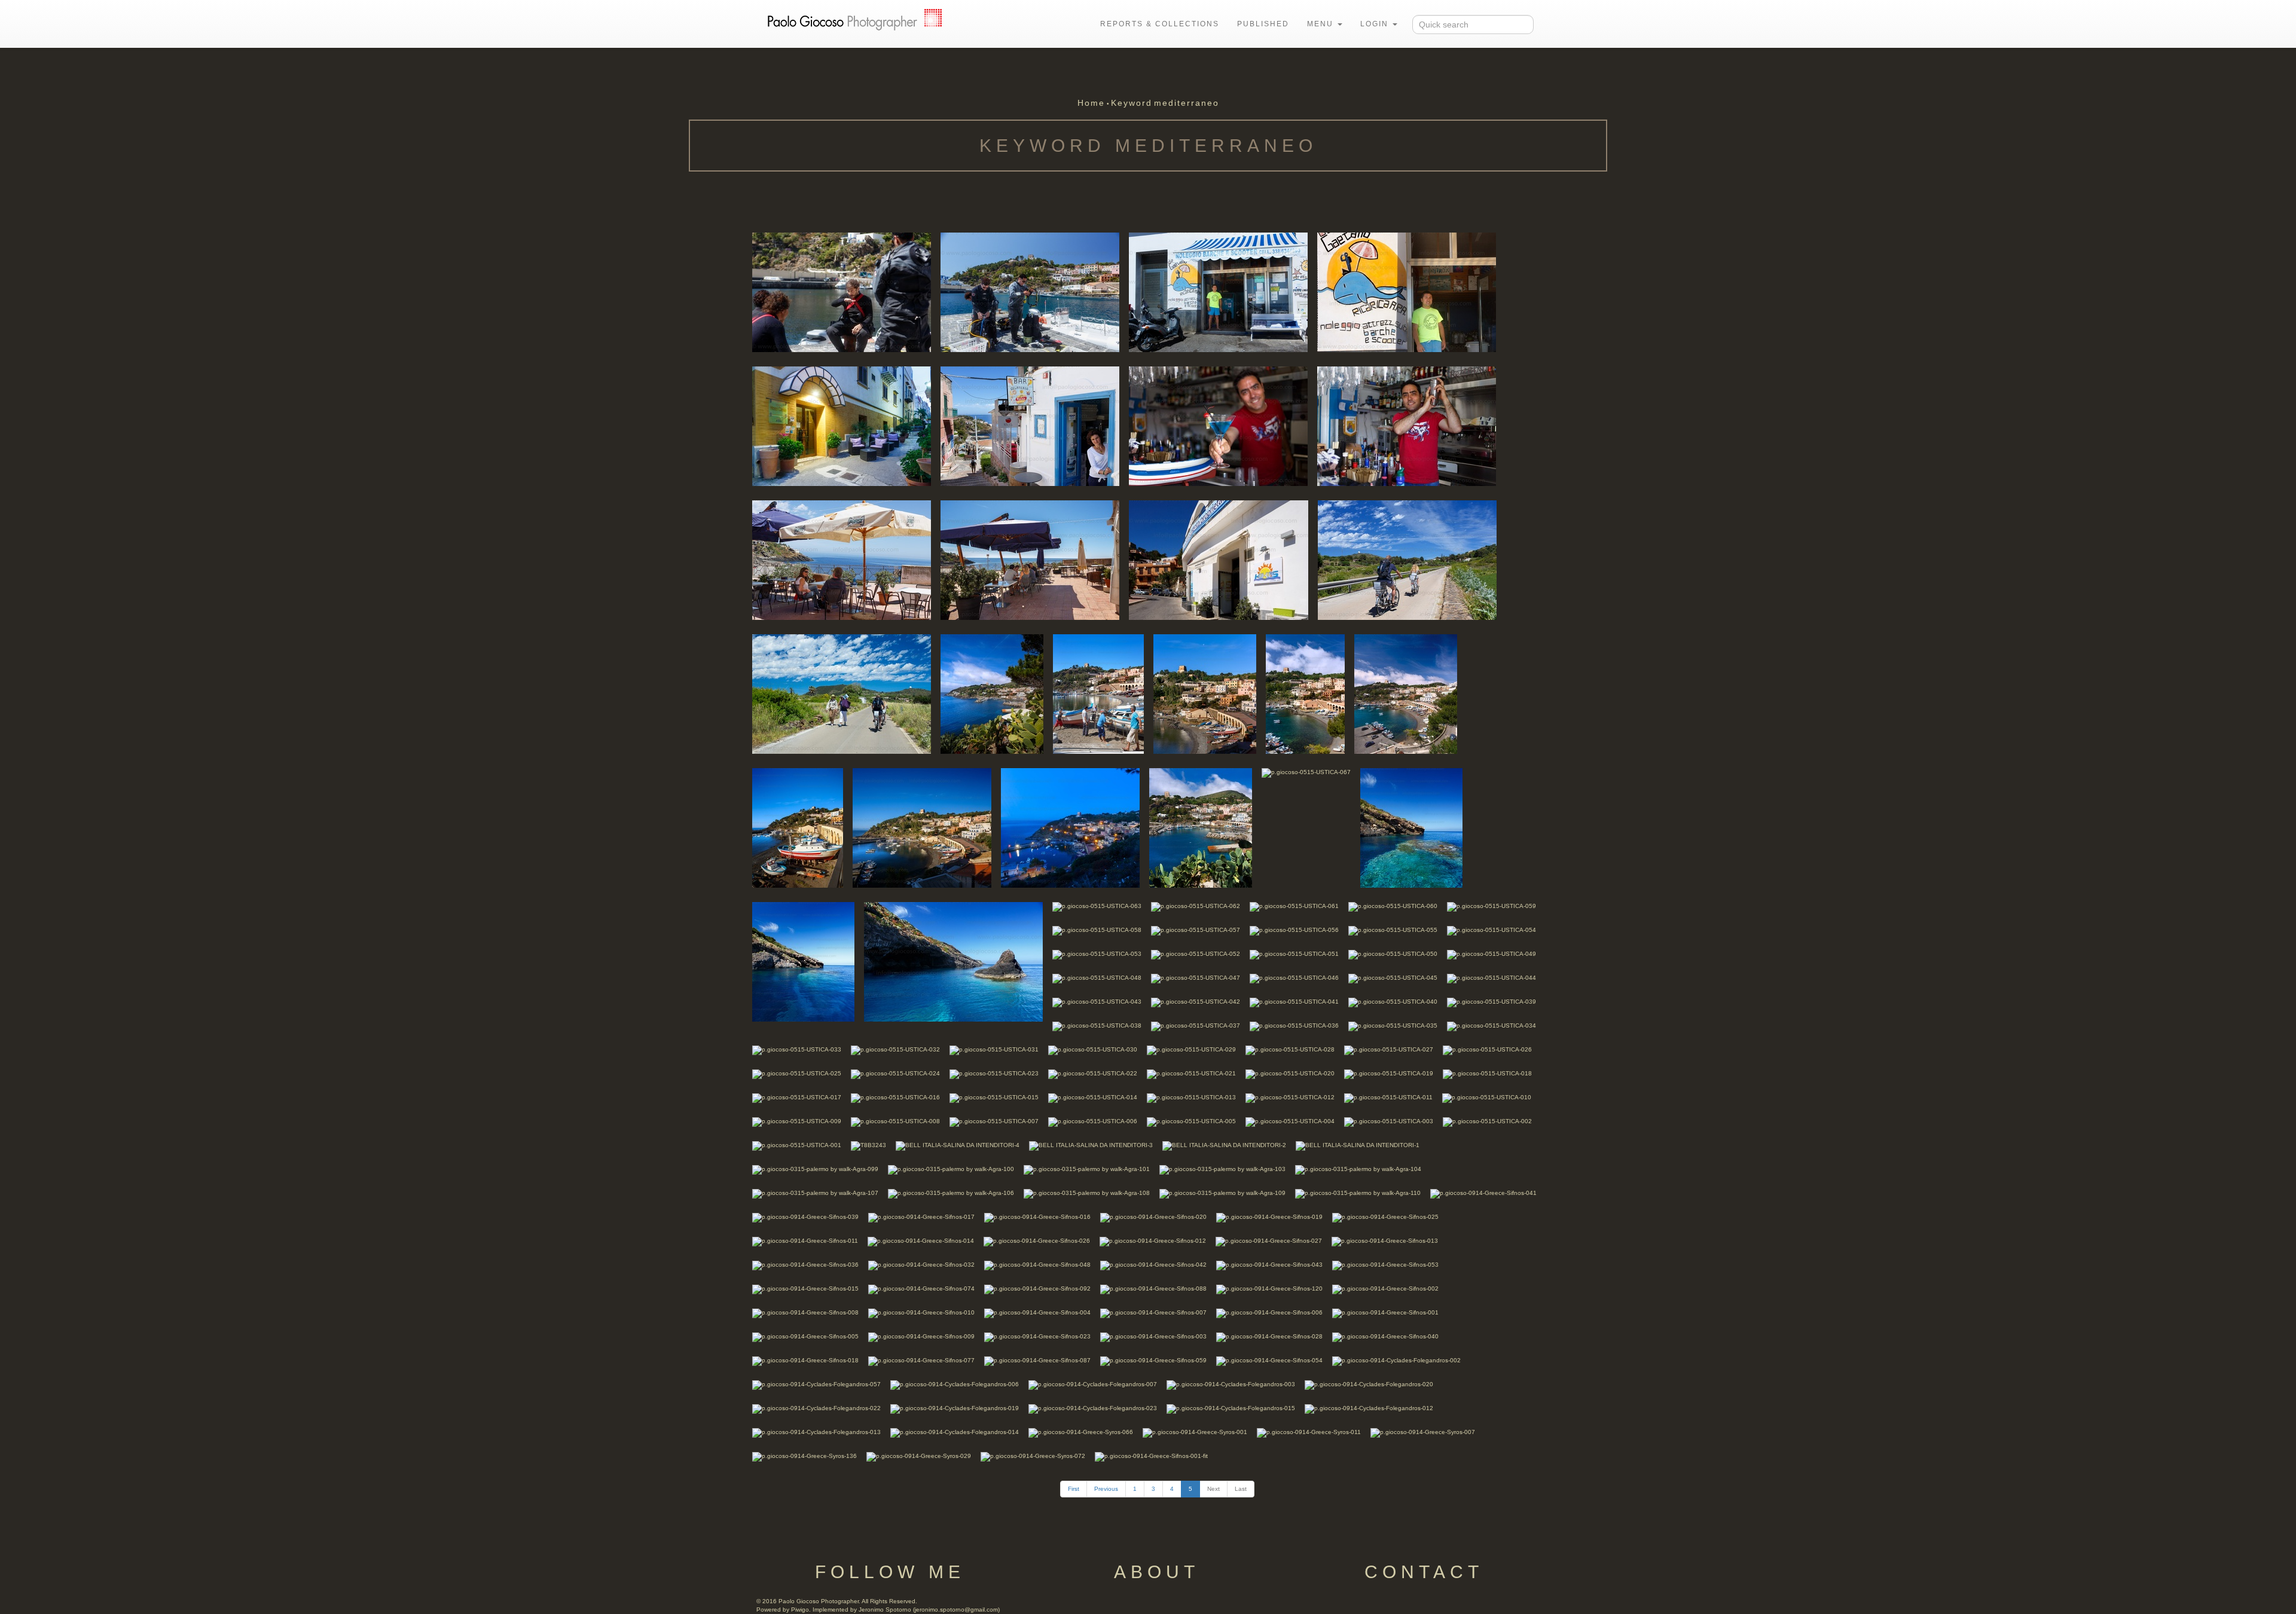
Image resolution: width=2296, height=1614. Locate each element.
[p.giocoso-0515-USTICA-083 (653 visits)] (1407, 425)
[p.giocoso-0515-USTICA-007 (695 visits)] (994, 1121)
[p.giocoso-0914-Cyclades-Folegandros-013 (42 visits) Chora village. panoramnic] (816, 1432)
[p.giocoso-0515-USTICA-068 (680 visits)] (1201, 827)
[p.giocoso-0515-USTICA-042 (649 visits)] (1196, 1002)
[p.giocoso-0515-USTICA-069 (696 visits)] (1070, 827)
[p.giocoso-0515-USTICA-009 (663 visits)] (797, 1121)
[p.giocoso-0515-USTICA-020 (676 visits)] (1290, 1073)
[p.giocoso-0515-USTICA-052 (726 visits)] (1196, 954)
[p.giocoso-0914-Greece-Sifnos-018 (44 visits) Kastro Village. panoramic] (805, 1360)
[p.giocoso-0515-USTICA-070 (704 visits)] (922, 827)
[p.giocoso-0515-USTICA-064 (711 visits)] (953, 961)
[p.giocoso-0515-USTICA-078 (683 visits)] (1407, 559)
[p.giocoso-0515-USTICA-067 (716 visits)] (1306, 772)
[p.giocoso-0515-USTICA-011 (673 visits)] (1388, 1097)
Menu (1322, 24)
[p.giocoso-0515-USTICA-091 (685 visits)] (1030, 291)
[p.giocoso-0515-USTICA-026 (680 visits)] (1487, 1049)
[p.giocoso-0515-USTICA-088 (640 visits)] (842, 425)
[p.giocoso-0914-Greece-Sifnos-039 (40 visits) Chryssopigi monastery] (805, 1217)
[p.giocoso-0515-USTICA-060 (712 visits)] (1393, 906)
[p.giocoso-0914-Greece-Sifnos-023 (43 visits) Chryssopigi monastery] (1037, 1336)
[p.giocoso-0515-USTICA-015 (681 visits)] (994, 1097)
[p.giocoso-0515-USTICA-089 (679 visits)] (1407, 291)
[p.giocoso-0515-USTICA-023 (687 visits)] (994, 1073)
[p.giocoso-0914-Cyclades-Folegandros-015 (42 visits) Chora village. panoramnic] (1231, 1408)
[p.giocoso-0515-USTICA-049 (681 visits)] (1492, 954)
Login (1376, 24)
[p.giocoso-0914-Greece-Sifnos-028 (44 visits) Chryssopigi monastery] (1269, 1336)
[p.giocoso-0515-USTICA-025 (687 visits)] (797, 1073)
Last (1241, 1489)
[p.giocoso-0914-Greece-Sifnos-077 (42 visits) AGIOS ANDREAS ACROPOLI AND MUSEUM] (921, 1360)
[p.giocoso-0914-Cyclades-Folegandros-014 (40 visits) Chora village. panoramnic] (955, 1432)
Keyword (1132, 103)
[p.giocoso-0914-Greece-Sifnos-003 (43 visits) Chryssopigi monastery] (1153, 1336)
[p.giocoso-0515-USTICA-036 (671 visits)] (1294, 1025)
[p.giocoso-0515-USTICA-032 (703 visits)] (895, 1049)
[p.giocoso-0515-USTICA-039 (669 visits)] (1492, 1002)
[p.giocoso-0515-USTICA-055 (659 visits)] (1393, 930)
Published (1263, 24)
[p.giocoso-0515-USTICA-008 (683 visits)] (895, 1121)
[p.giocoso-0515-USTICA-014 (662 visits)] (1093, 1097)
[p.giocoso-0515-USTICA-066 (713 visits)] (1411, 827)
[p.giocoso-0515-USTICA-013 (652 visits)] (1191, 1097)
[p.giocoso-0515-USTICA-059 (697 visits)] (1492, 906)
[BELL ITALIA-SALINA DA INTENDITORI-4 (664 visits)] (958, 1145)
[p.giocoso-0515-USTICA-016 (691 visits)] (895, 1097)
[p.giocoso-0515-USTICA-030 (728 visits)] (1093, 1049)
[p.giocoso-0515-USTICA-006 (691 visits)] (1093, 1121)
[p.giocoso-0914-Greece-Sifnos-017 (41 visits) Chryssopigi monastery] (921, 1217)
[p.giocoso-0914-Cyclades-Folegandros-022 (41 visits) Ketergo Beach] (816, 1408)
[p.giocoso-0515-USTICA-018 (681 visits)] (1487, 1073)
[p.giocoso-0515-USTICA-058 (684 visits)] (1097, 930)
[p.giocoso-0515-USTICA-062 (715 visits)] (1196, 906)
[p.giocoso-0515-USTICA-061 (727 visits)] (1294, 906)
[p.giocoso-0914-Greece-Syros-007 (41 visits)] (1423, 1432)
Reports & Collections (1160, 24)
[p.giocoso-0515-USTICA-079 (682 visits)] (1219, 559)
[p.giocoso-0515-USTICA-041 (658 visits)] (1294, 1002)
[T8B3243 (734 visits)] (868, 1145)
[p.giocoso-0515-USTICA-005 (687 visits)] (1191, 1121)
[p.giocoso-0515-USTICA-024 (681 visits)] (895, 1073)
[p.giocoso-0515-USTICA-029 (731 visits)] (1191, 1049)
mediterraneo (1187, 103)
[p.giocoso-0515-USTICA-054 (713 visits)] (1492, 930)
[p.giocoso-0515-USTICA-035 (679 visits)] (1393, 1025)
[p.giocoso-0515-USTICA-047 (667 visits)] (1196, 978)
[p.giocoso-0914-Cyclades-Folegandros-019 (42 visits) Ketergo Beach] (955, 1408)
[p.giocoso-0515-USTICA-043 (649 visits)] (1097, 1002)
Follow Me (890, 1572)
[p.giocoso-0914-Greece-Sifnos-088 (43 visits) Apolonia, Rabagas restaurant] (1153, 1289)
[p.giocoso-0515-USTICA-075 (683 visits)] (1098, 693)
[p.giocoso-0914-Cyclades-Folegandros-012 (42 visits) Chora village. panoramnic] (1369, 1408)
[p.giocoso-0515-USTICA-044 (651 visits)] (1492, 978)
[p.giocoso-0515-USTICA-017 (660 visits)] (797, 1097)
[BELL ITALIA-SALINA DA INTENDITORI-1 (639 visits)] (1358, 1145)
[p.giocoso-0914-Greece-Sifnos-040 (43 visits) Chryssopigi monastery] (1385, 1336)
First (1074, 1489)
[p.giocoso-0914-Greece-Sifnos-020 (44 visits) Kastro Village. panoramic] (1153, 1217)
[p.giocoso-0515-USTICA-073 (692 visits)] (1305, 693)
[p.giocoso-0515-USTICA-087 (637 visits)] (1030, 425)
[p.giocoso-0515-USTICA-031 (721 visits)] (994, 1049)
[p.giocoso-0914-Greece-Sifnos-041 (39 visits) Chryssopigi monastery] (1483, 1193)
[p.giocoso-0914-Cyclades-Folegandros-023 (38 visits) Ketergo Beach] (1093, 1408)
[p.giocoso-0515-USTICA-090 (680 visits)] (1218, 291)
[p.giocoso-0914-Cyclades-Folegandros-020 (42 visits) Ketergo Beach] (1369, 1384)
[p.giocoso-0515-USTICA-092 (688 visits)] (842, 291)
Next (1213, 1489)
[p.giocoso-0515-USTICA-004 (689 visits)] (1290, 1121)
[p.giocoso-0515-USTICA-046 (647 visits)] (1294, 978)
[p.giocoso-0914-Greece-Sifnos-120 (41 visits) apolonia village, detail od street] (1269, 1289)
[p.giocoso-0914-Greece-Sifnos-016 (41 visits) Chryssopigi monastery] (1037, 1217)
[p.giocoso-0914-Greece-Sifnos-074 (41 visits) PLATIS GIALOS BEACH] (921, 1289)
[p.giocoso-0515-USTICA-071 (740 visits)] (798, 827)
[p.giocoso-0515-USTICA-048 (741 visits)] (1097, 978)
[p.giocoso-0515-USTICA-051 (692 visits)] (1294, 954)
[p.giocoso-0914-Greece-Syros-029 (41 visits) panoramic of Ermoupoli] (919, 1456)
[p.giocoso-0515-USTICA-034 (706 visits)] (1492, 1025)
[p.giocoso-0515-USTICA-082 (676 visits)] (842, 559)
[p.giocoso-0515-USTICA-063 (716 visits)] (1097, 906)
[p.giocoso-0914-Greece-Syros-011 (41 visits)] (1309, 1432)
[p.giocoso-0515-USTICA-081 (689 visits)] (1030, 559)
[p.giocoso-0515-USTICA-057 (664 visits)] (1196, 930)
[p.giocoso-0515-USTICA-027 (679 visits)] (1389, 1049)
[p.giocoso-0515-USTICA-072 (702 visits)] (1406, 693)
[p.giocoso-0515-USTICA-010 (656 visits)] (1487, 1097)
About (1157, 1572)
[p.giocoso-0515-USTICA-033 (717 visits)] (797, 1049)
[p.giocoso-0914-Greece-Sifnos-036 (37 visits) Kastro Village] (805, 1265)
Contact (1424, 1572)
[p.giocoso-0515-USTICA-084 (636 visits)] (1218, 425)
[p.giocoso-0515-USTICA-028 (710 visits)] (1290, 1049)
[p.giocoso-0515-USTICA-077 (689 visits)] (842, 693)
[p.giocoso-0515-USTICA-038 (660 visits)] (1097, 1025)
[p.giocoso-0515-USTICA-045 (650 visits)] (1393, 978)
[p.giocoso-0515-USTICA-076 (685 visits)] (992, 693)
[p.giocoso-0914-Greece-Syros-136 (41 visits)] (804, 1456)
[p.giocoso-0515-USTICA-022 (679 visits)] (1093, 1073)
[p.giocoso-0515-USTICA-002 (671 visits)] (1487, 1121)
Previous (1106, 1489)
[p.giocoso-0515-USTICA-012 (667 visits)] (1290, 1097)
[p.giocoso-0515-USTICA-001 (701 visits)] (797, 1145)
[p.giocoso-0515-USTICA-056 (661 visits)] (1294, 930)
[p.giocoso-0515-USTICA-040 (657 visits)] (1393, 1002)
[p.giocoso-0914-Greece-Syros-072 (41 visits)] (1033, 1456)
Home (1091, 103)
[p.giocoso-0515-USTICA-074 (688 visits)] (1205, 693)
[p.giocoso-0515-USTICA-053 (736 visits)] (1097, 954)
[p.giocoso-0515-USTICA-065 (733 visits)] (803, 961)
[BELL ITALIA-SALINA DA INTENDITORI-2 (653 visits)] (1224, 1145)
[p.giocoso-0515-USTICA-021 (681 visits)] (1191, 1073)
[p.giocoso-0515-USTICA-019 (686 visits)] (1389, 1073)
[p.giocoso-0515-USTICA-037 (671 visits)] (1196, 1025)
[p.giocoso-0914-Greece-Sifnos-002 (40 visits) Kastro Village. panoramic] (1385, 1289)
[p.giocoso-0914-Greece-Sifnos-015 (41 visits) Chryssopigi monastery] (805, 1289)
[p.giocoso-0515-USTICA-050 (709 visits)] (1393, 954)
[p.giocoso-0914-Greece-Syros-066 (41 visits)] (1081, 1432)
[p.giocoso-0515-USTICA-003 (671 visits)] (1389, 1121)
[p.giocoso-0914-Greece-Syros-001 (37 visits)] (1195, 1432)
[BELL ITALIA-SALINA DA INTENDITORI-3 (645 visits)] (1091, 1145)
